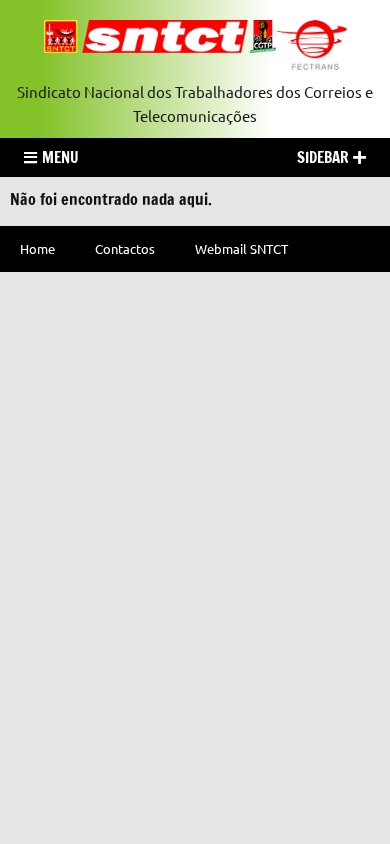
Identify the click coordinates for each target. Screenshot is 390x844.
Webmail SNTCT (241, 248)
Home (37, 248)
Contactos (125, 248)
